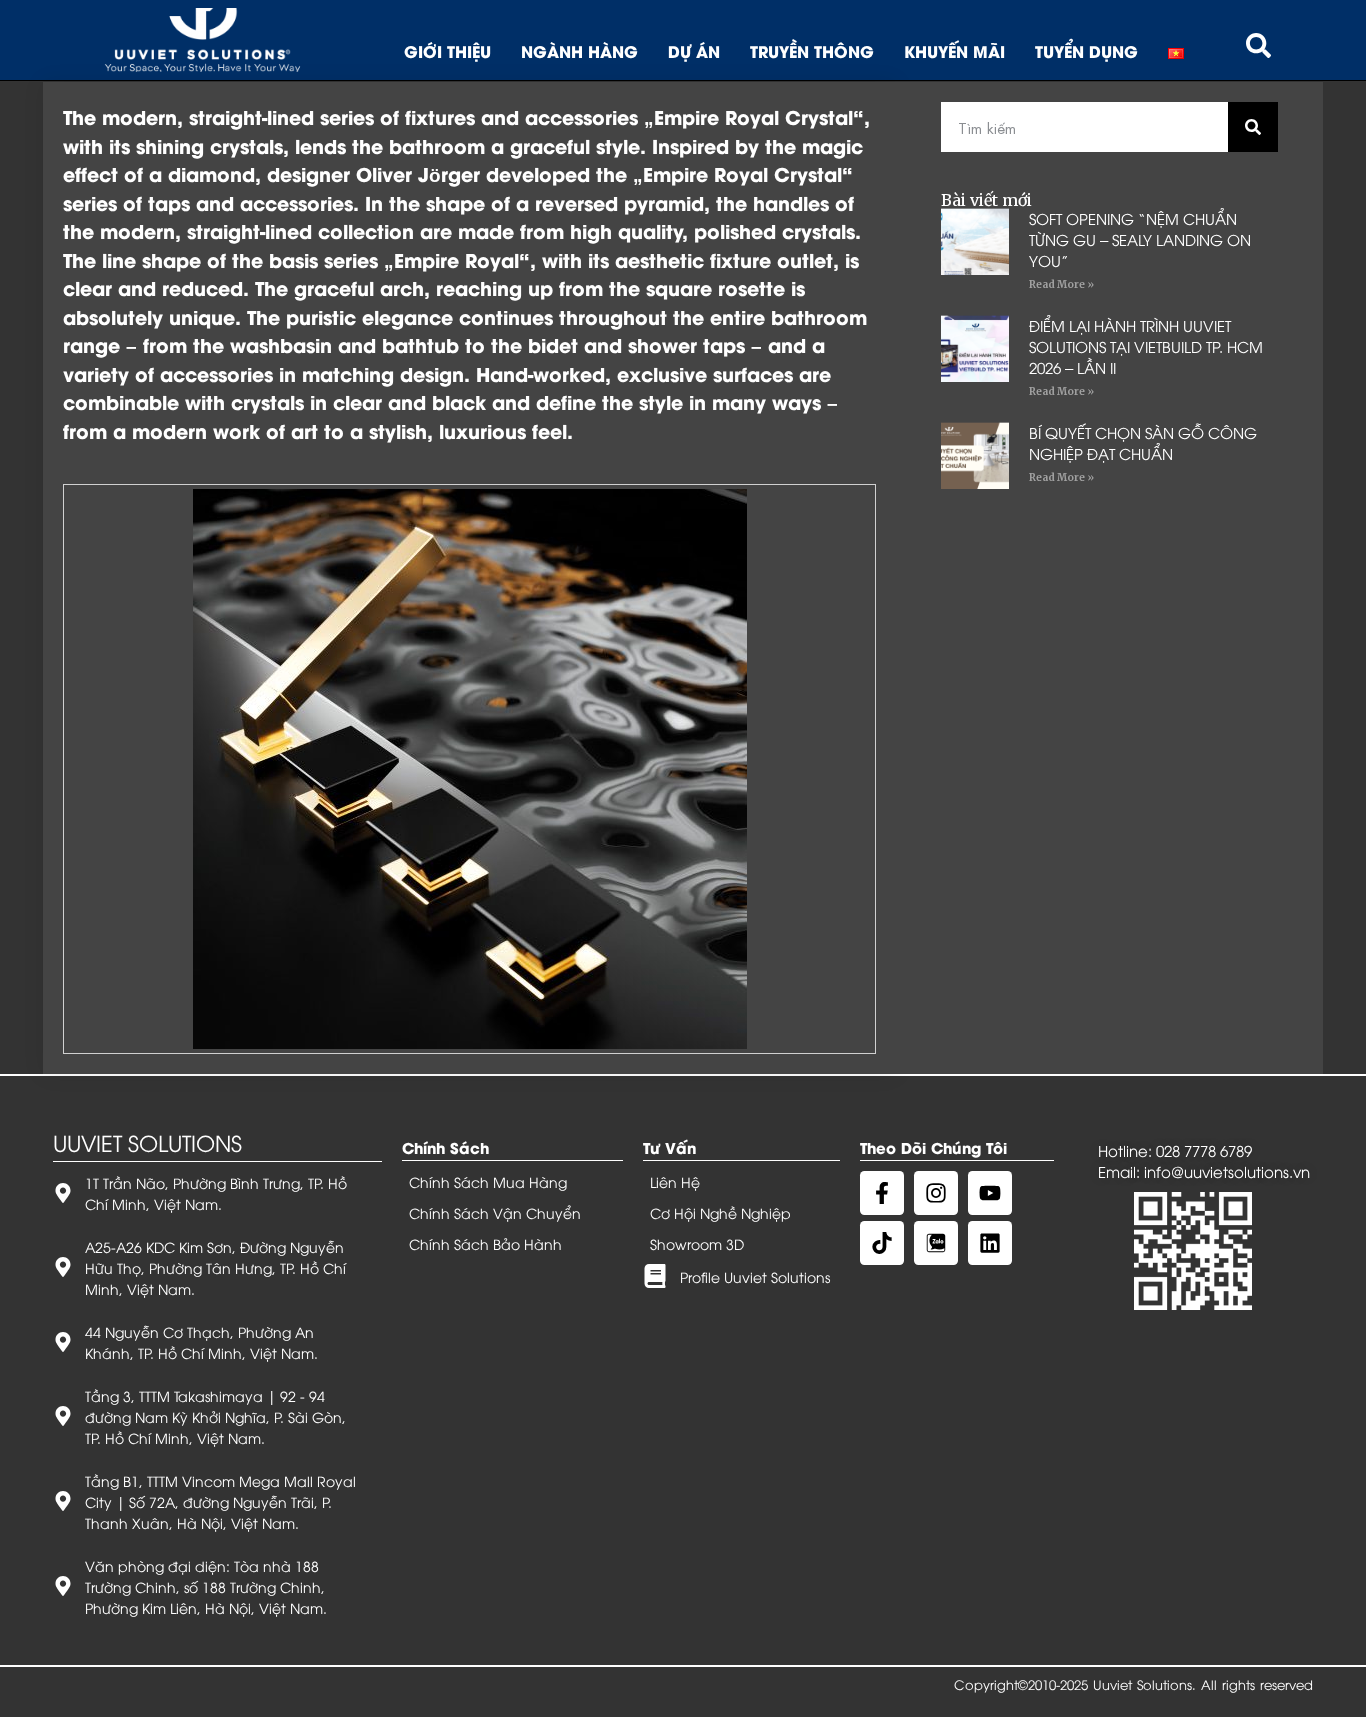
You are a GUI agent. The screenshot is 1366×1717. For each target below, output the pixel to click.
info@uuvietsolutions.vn (1227, 1171)
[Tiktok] (882, 1243)
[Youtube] (990, 1193)
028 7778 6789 (1204, 1150)
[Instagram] (936, 1193)
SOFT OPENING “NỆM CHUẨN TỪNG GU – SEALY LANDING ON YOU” (1140, 239)
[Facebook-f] (882, 1193)
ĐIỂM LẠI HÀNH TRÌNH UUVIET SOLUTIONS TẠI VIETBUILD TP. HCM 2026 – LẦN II (1146, 346)
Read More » (1061, 284)
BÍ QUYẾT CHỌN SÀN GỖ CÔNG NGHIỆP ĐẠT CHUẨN (1143, 442)
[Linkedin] (990, 1243)
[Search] (1253, 127)
